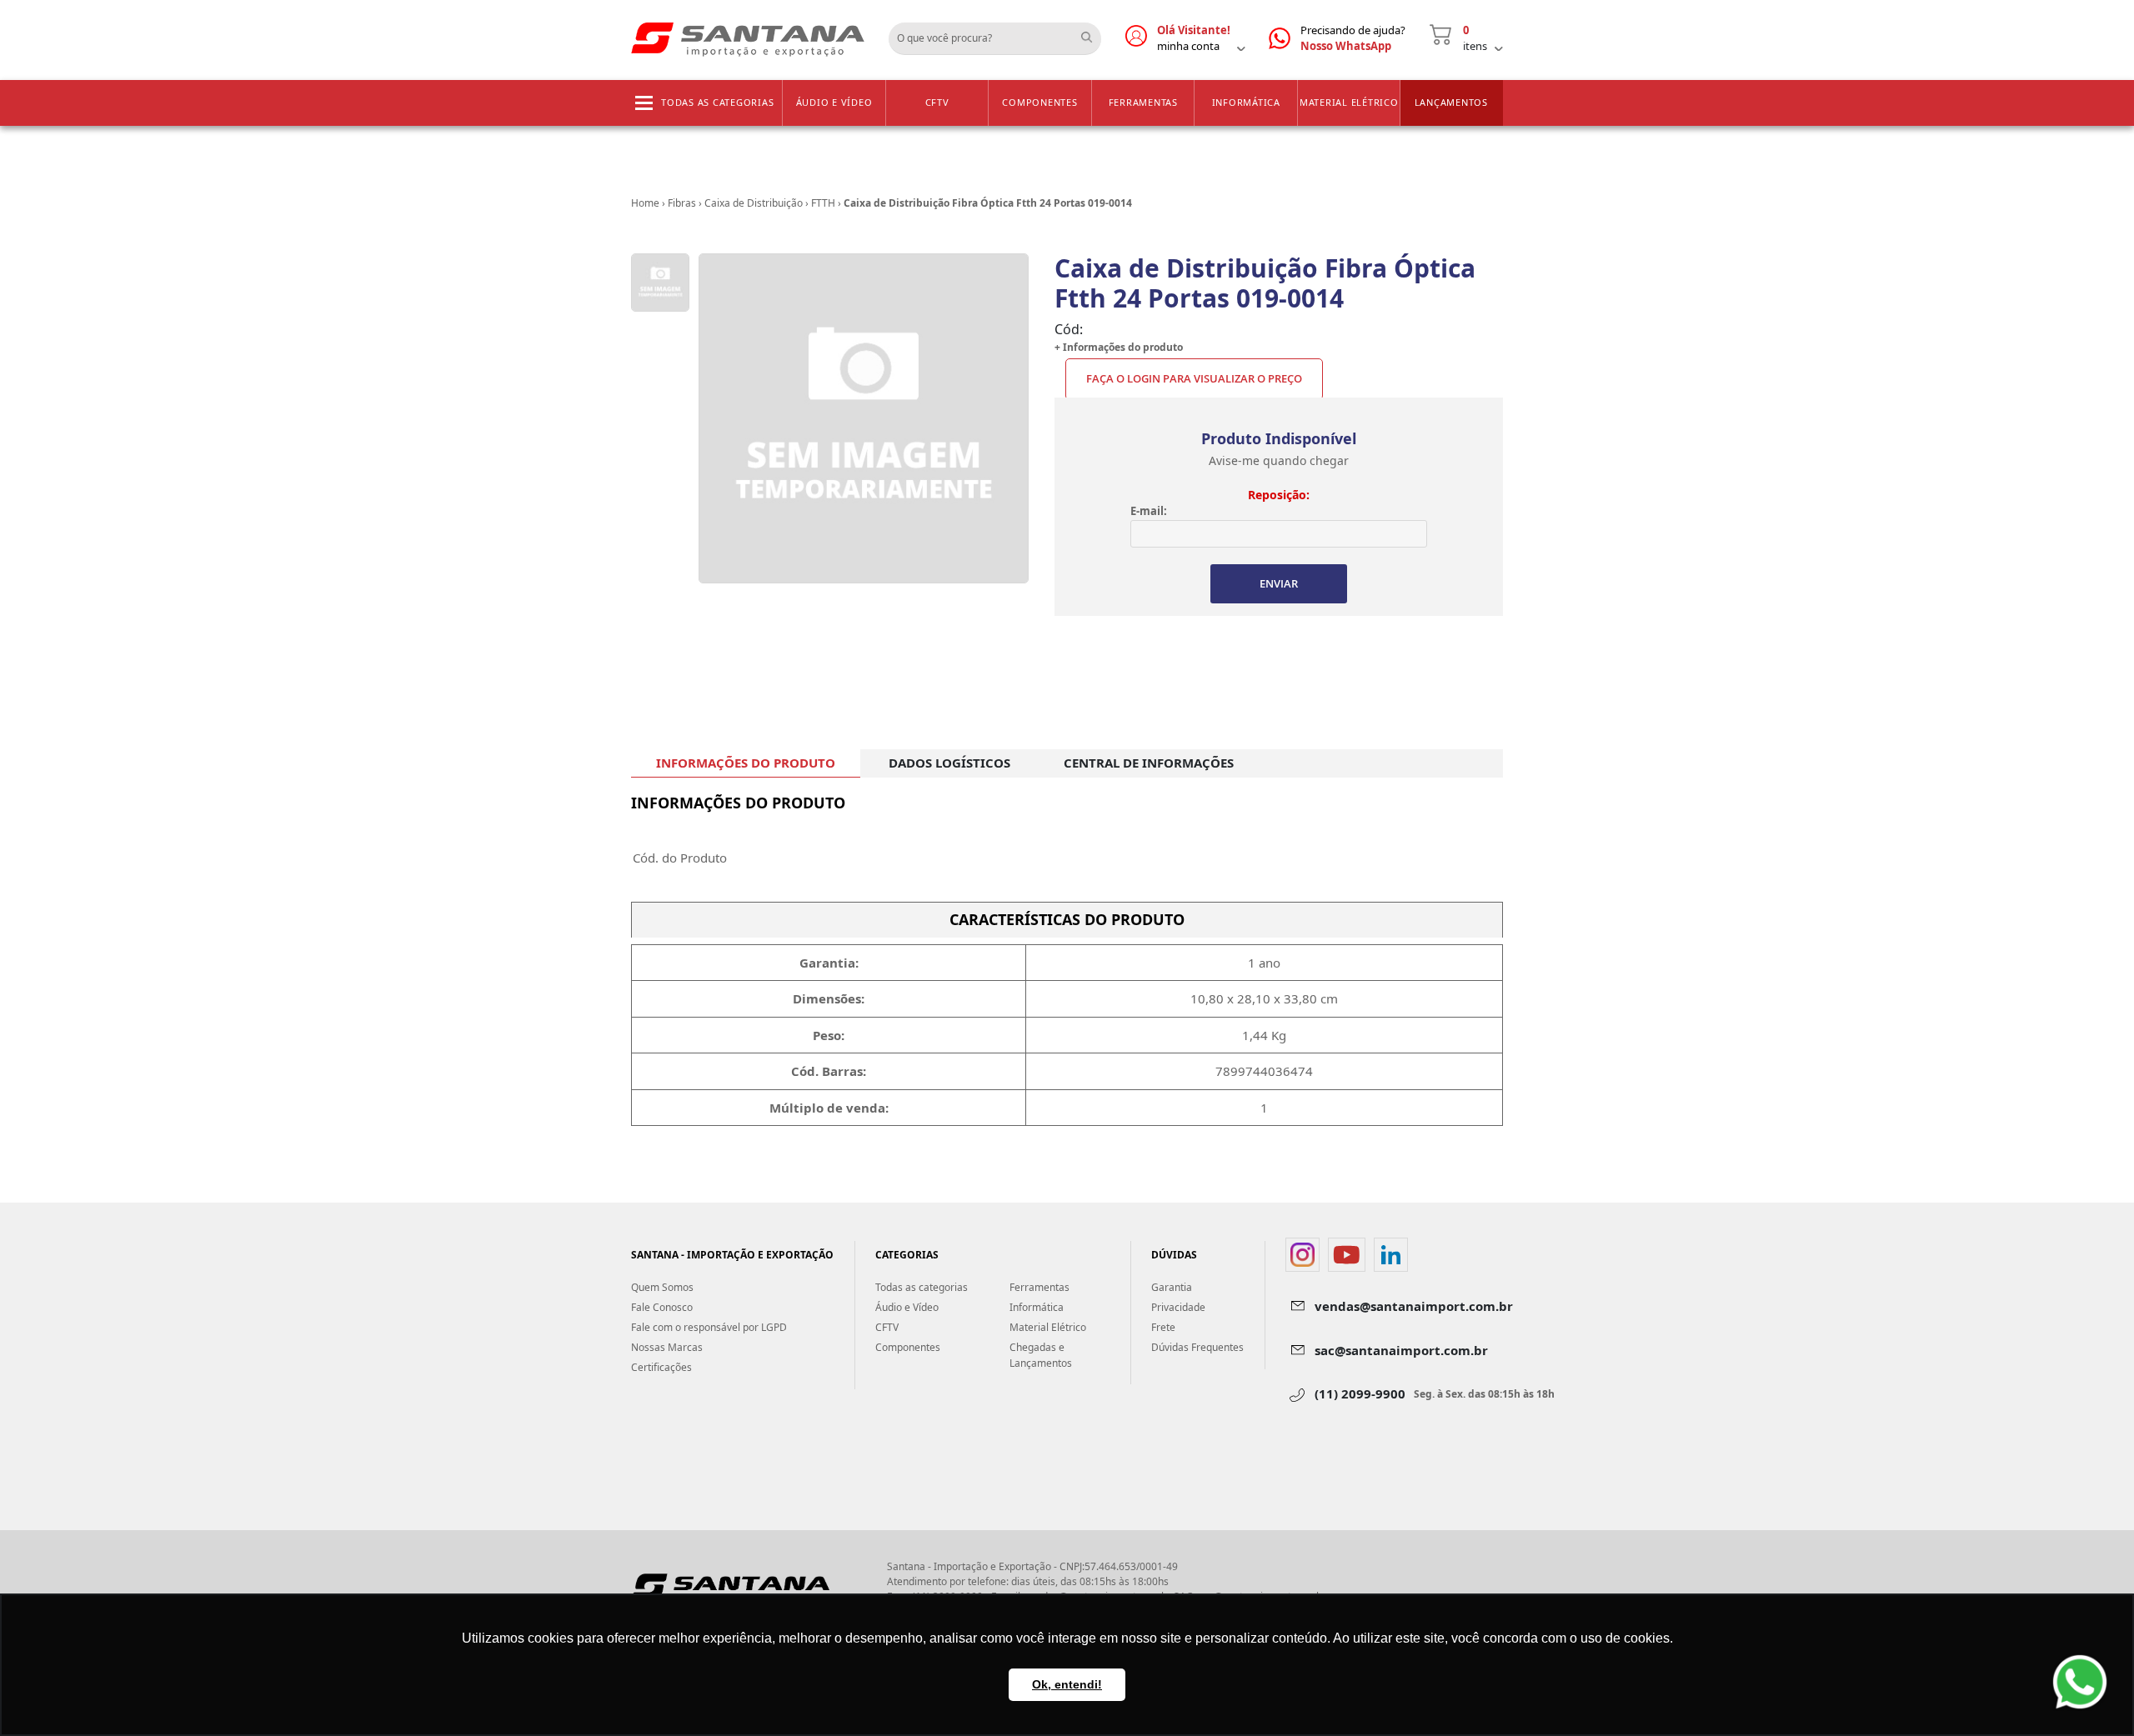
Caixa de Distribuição (754, 203)
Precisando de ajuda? (1353, 38)
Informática (1246, 102)
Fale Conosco (662, 1307)
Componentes (1039, 102)
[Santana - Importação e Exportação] (748, 38)
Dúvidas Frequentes (1197, 1347)
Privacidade (1178, 1307)
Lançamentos (1451, 102)
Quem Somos (662, 1287)
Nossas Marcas (667, 1347)
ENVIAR (1279, 583)
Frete (1163, 1327)
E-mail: (1149, 511)
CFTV (937, 102)
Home (645, 203)
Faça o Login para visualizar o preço (1194, 378)
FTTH (823, 203)
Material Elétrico (1349, 102)
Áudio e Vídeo (834, 102)
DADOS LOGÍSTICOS (949, 763)
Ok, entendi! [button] (1067, 1684)
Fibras (682, 203)
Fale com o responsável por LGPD (709, 1327)
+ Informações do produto (1119, 347)
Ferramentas (1143, 102)
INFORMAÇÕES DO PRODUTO (746, 763)
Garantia (1172, 1287)
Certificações (661, 1367)
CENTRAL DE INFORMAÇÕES (1149, 763)
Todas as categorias (717, 102)
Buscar (1093, 33)
